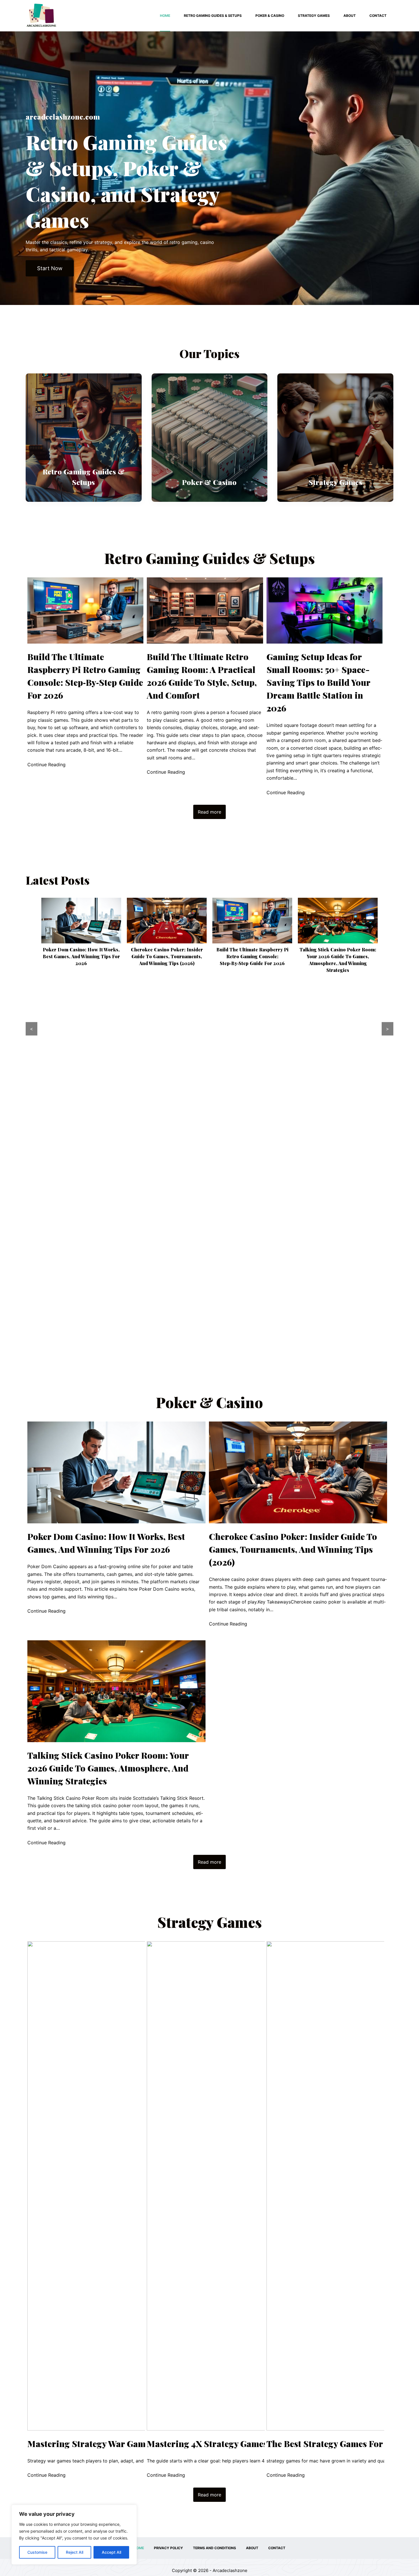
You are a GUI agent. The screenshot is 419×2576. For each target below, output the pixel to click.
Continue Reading (46, 765)
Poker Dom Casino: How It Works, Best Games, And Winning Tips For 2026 (106, 1543)
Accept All (111, 2552)
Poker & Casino (270, 16)
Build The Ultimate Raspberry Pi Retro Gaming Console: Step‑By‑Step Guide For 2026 (85, 676)
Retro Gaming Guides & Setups (213, 16)
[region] (74, 2535)
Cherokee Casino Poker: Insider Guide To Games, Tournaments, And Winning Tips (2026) (81, 956)
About (350, 16)
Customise (37, 2552)
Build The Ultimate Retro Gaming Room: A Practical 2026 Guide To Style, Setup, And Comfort (202, 676)
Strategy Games (314, 16)
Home (165, 16)
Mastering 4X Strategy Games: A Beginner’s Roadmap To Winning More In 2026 (338, 1339)
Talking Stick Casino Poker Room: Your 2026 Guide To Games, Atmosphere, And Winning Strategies (108, 1768)
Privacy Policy (168, 2548)
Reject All (75, 2552)
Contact (378, 16)
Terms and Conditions (214, 2548)
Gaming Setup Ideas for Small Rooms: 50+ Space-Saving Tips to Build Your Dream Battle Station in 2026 (318, 682)
